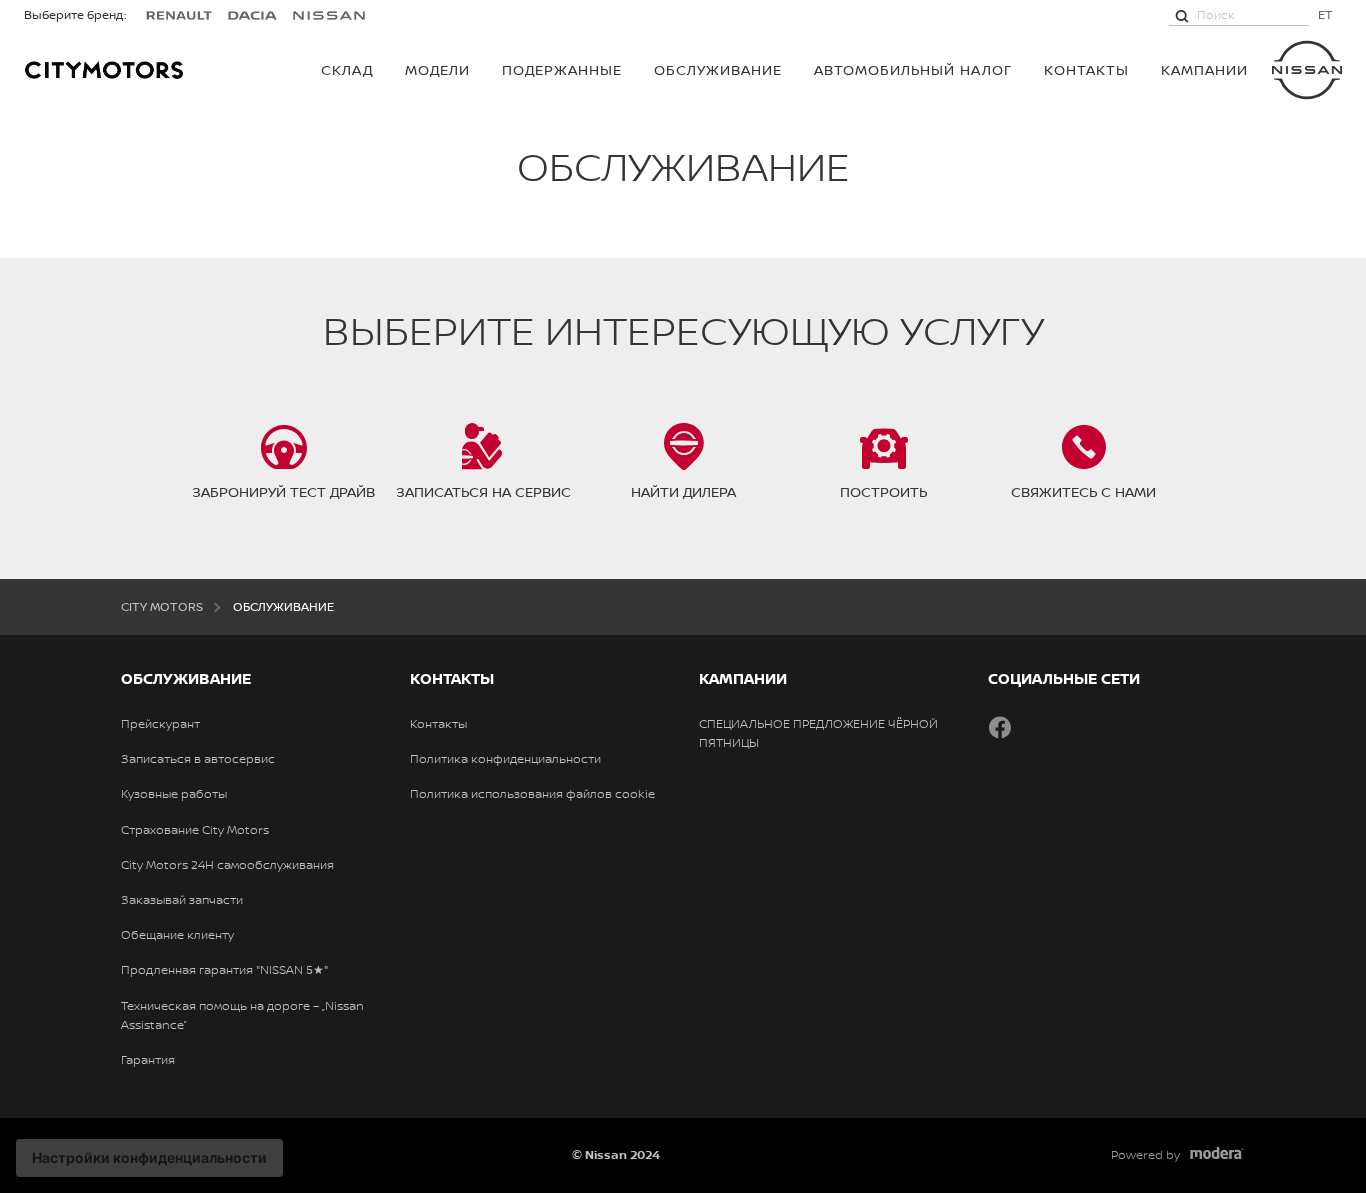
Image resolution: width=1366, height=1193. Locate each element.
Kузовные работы (174, 794)
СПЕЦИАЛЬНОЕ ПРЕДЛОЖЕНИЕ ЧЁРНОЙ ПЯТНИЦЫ (818, 733)
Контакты (1086, 69)
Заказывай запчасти (182, 900)
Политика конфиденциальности (505, 759)
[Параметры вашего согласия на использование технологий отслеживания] (149, 1158)
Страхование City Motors (195, 830)
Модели (437, 69)
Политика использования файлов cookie (532, 794)
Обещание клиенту (177, 935)
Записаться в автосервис (198, 759)
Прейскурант (160, 724)
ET (1325, 14)
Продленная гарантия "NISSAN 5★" (224, 970)
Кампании (1204, 69)
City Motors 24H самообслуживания (227, 865)
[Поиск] (1182, 15)
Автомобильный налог (913, 69)
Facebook (1000, 727)
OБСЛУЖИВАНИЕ (718, 69)
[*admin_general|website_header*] (1307, 70)
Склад (347, 69)
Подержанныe (562, 69)
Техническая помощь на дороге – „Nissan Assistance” (242, 1015)
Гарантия (148, 1060)
